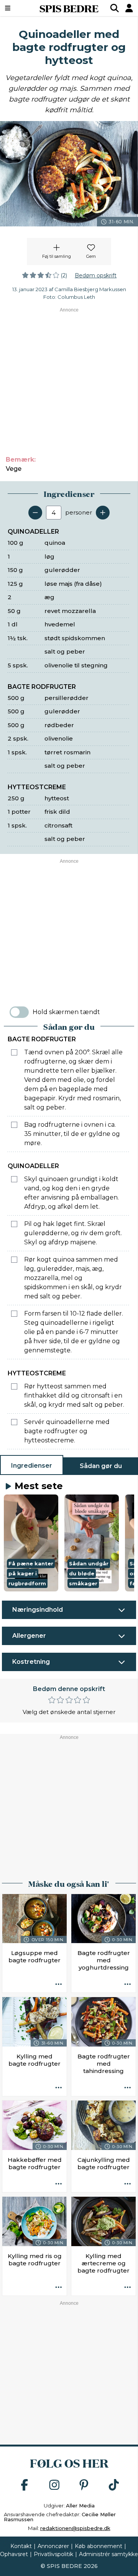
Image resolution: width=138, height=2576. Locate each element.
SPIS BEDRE (69, 8)
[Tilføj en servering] (103, 513)
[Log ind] (129, 8)
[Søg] (115, 8)
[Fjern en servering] (35, 513)
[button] (31, 1543)
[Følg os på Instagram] (54, 2485)
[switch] (19, 1012)
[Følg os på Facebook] (25, 2485)
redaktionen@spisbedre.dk (75, 2528)
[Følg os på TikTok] (114, 2485)
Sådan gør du (101, 1466)
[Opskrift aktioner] (59, 1984)
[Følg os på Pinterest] (84, 2485)
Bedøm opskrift (96, 275)
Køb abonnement (99, 2546)
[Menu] (17, 8)
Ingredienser (32, 1466)
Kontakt (21, 2546)
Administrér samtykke (108, 2554)
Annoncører (53, 2546)
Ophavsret (14, 2554)
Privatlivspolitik (53, 2554)
